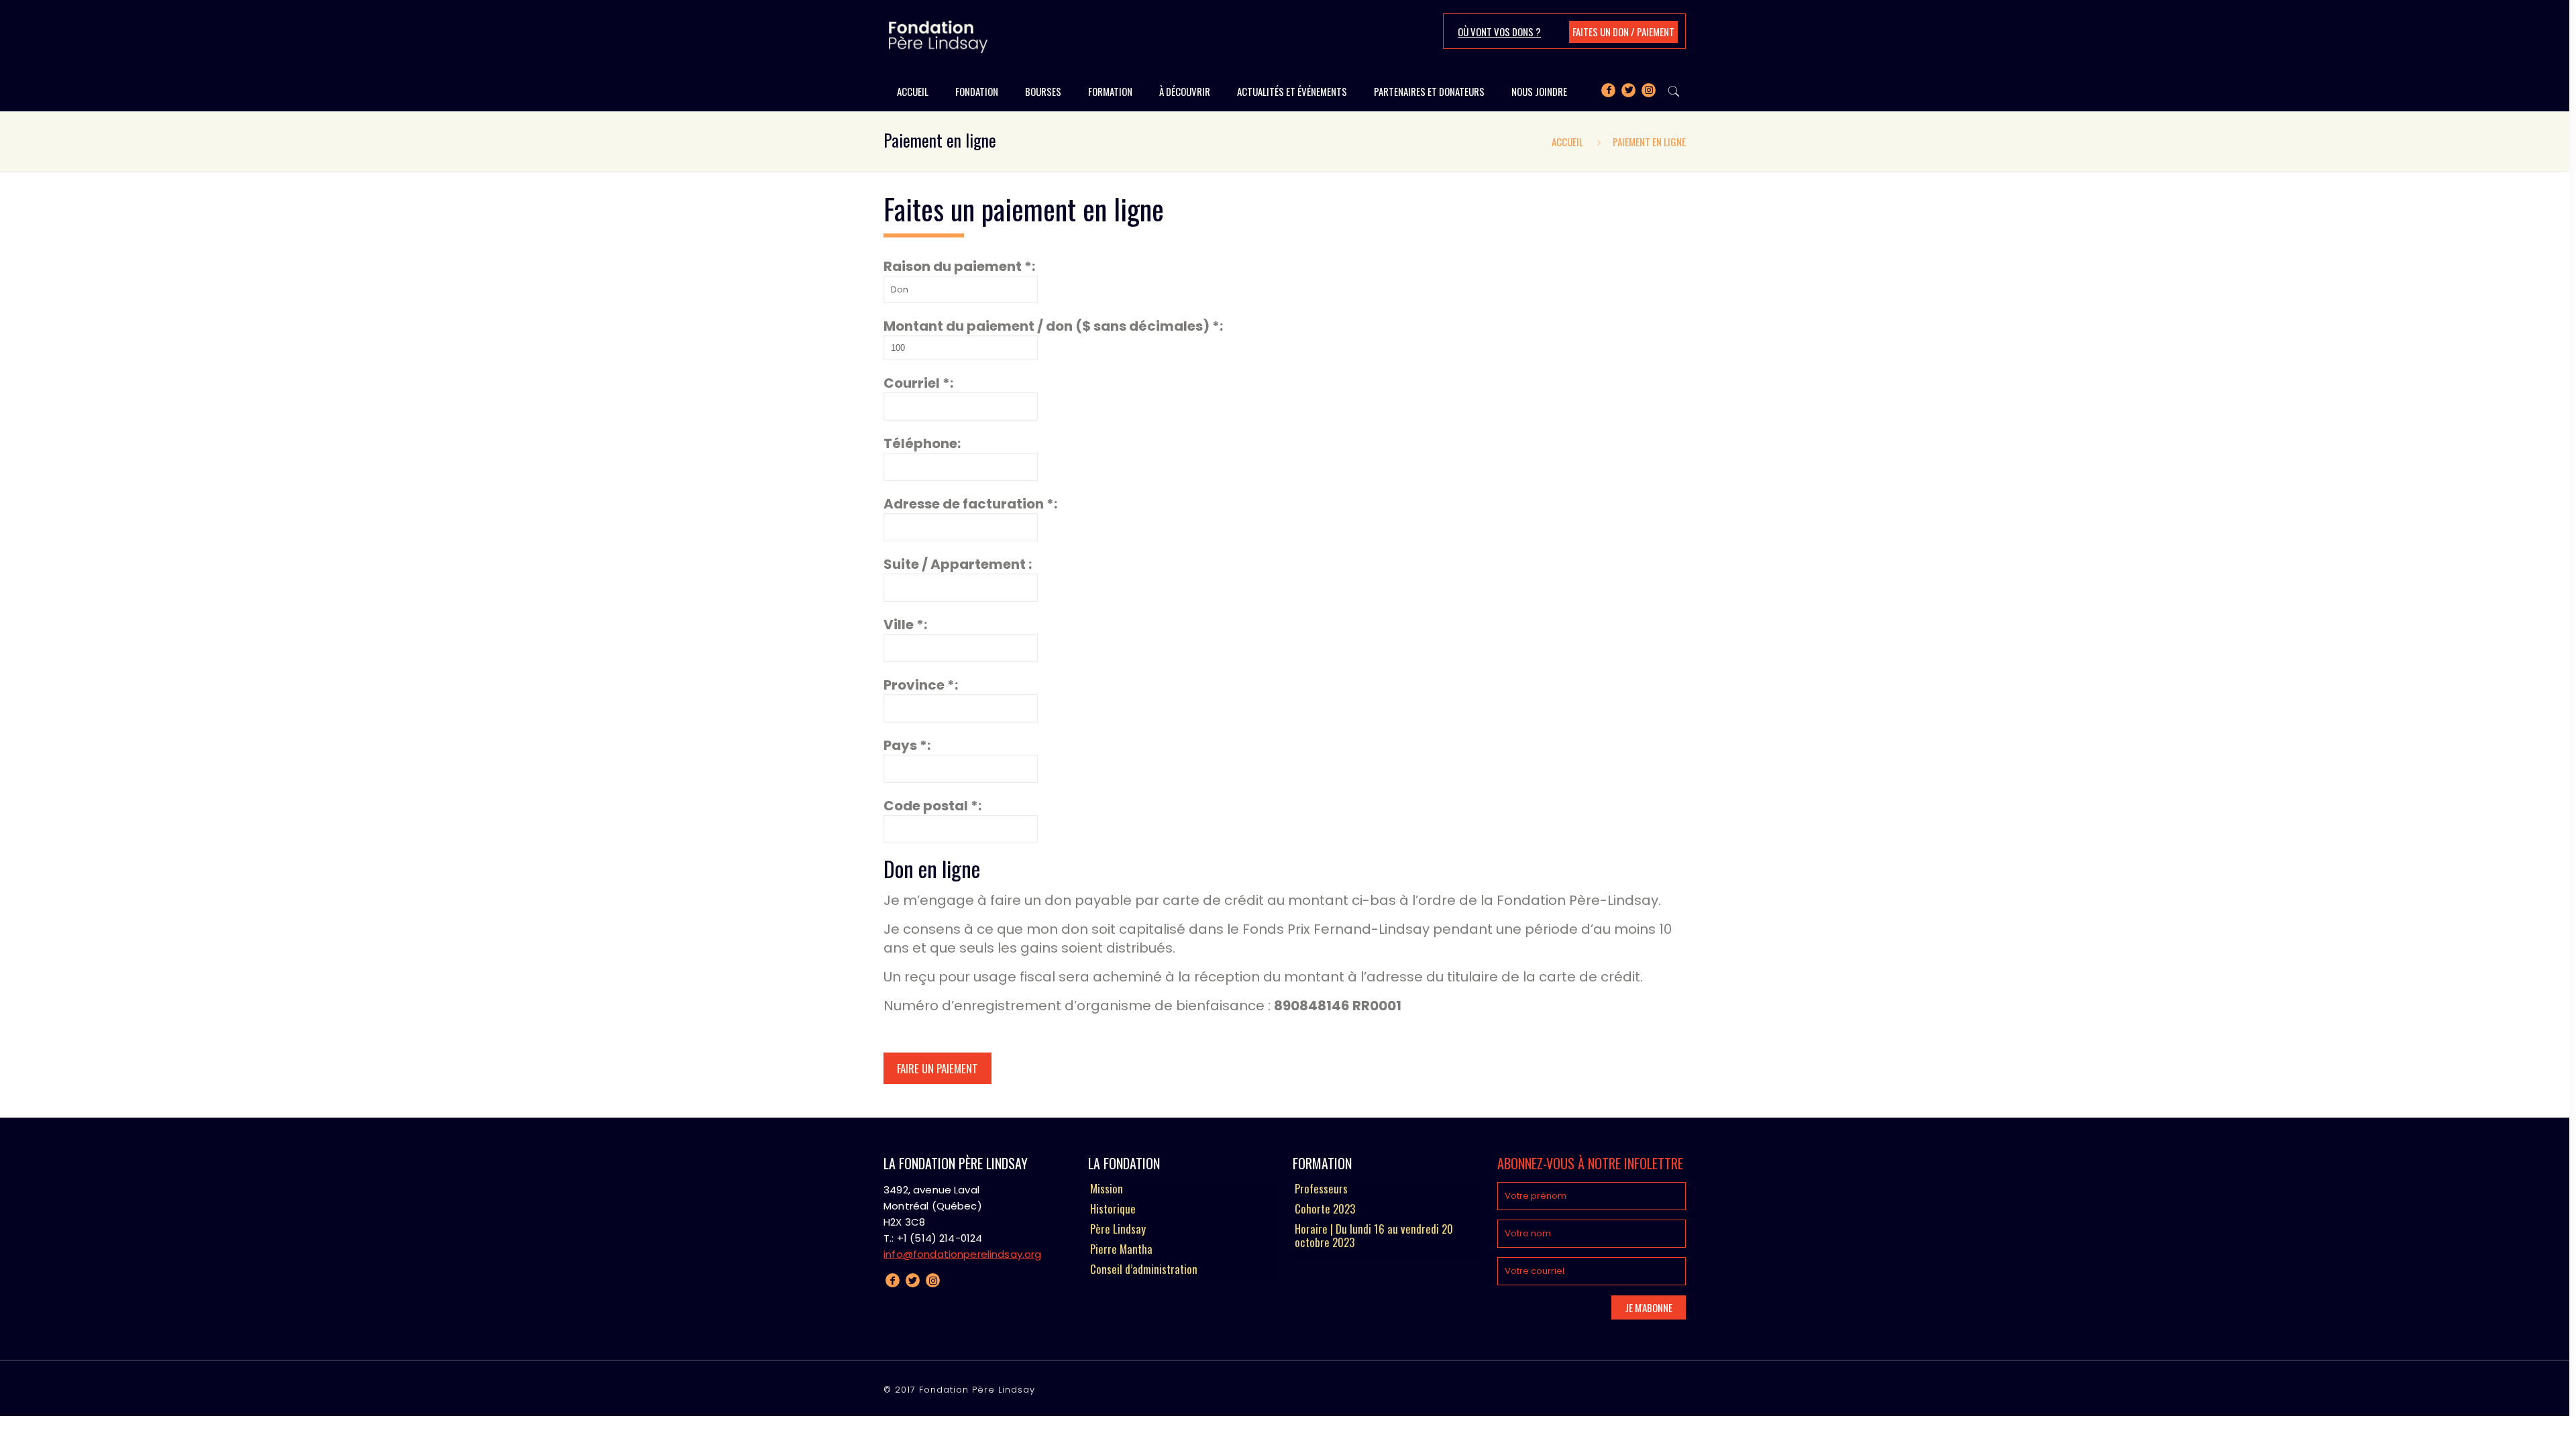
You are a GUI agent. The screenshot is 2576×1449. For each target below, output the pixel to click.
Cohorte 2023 (1325, 1210)
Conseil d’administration (1144, 1270)
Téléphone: (922, 443)
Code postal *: (932, 806)
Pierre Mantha (1121, 1250)
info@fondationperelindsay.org (962, 1254)
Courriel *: (918, 383)
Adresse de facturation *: (970, 504)
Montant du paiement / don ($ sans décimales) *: (1053, 326)
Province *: (921, 685)
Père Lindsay (1118, 1230)
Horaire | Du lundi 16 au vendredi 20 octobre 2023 (1374, 1236)
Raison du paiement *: (959, 266)
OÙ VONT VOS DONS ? (1499, 32)
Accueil (1567, 142)
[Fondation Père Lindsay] (938, 36)
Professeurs (1321, 1189)
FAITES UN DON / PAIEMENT (1623, 32)
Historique (1113, 1210)
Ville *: (905, 625)
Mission (1107, 1189)
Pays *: (907, 745)
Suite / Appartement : (958, 564)
